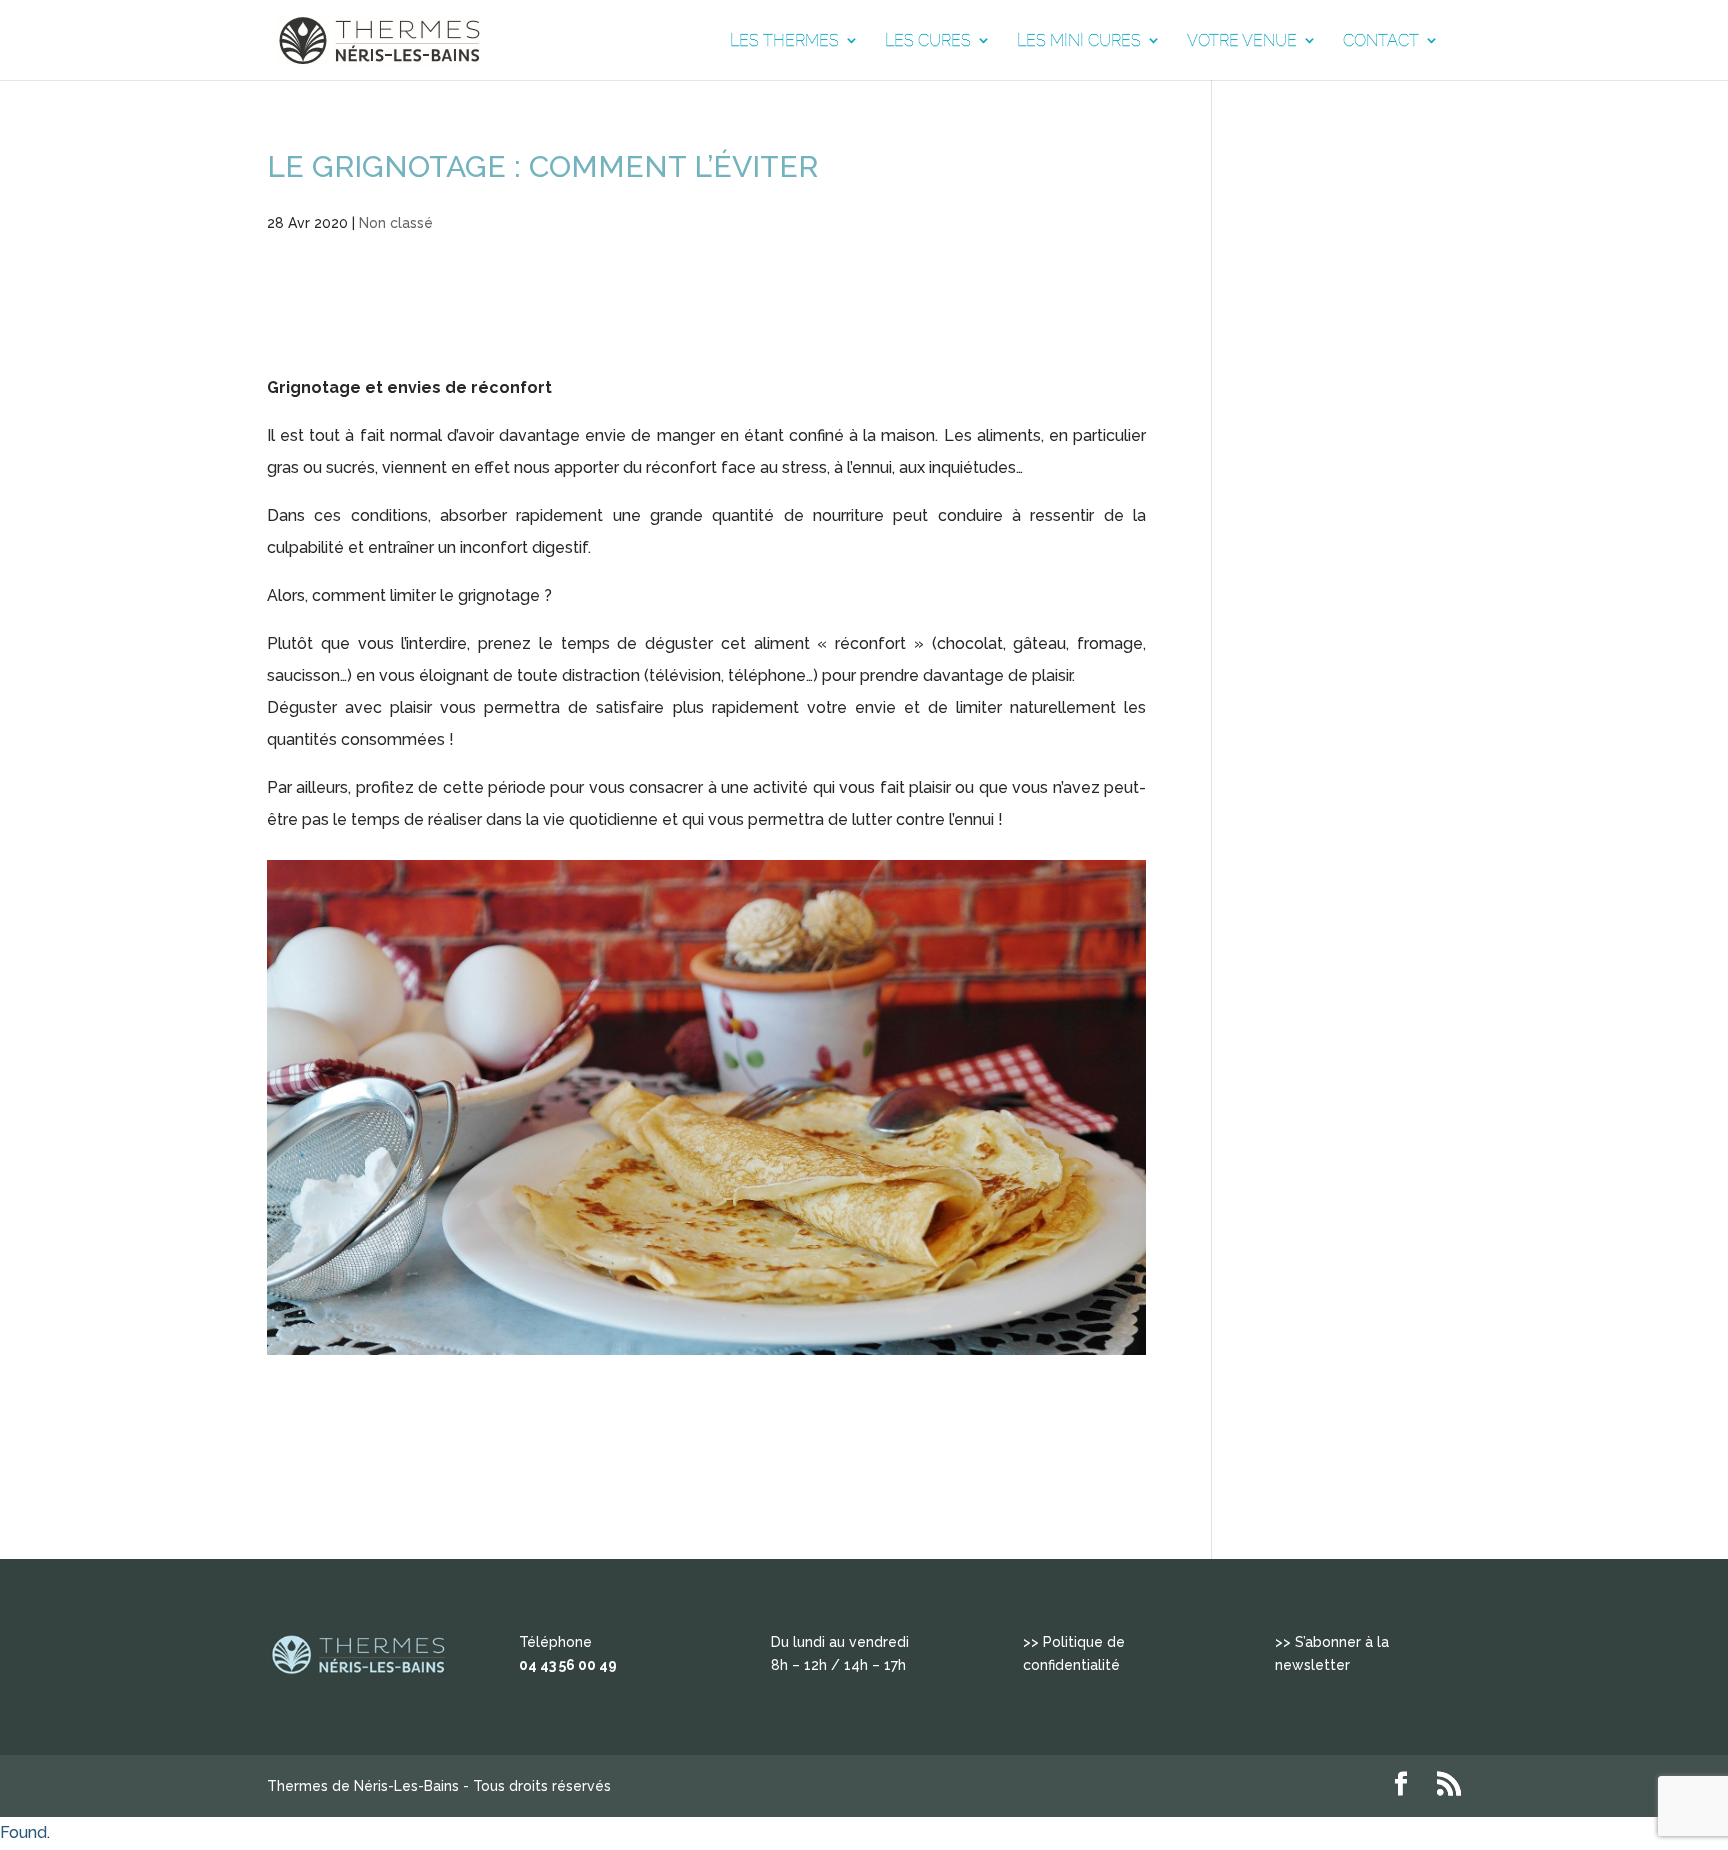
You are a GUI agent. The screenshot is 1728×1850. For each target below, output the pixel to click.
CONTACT (1381, 41)
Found (23, 1832)
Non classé (396, 223)
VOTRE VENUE (1242, 41)
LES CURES (928, 41)
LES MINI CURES (1079, 41)
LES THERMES (784, 41)
